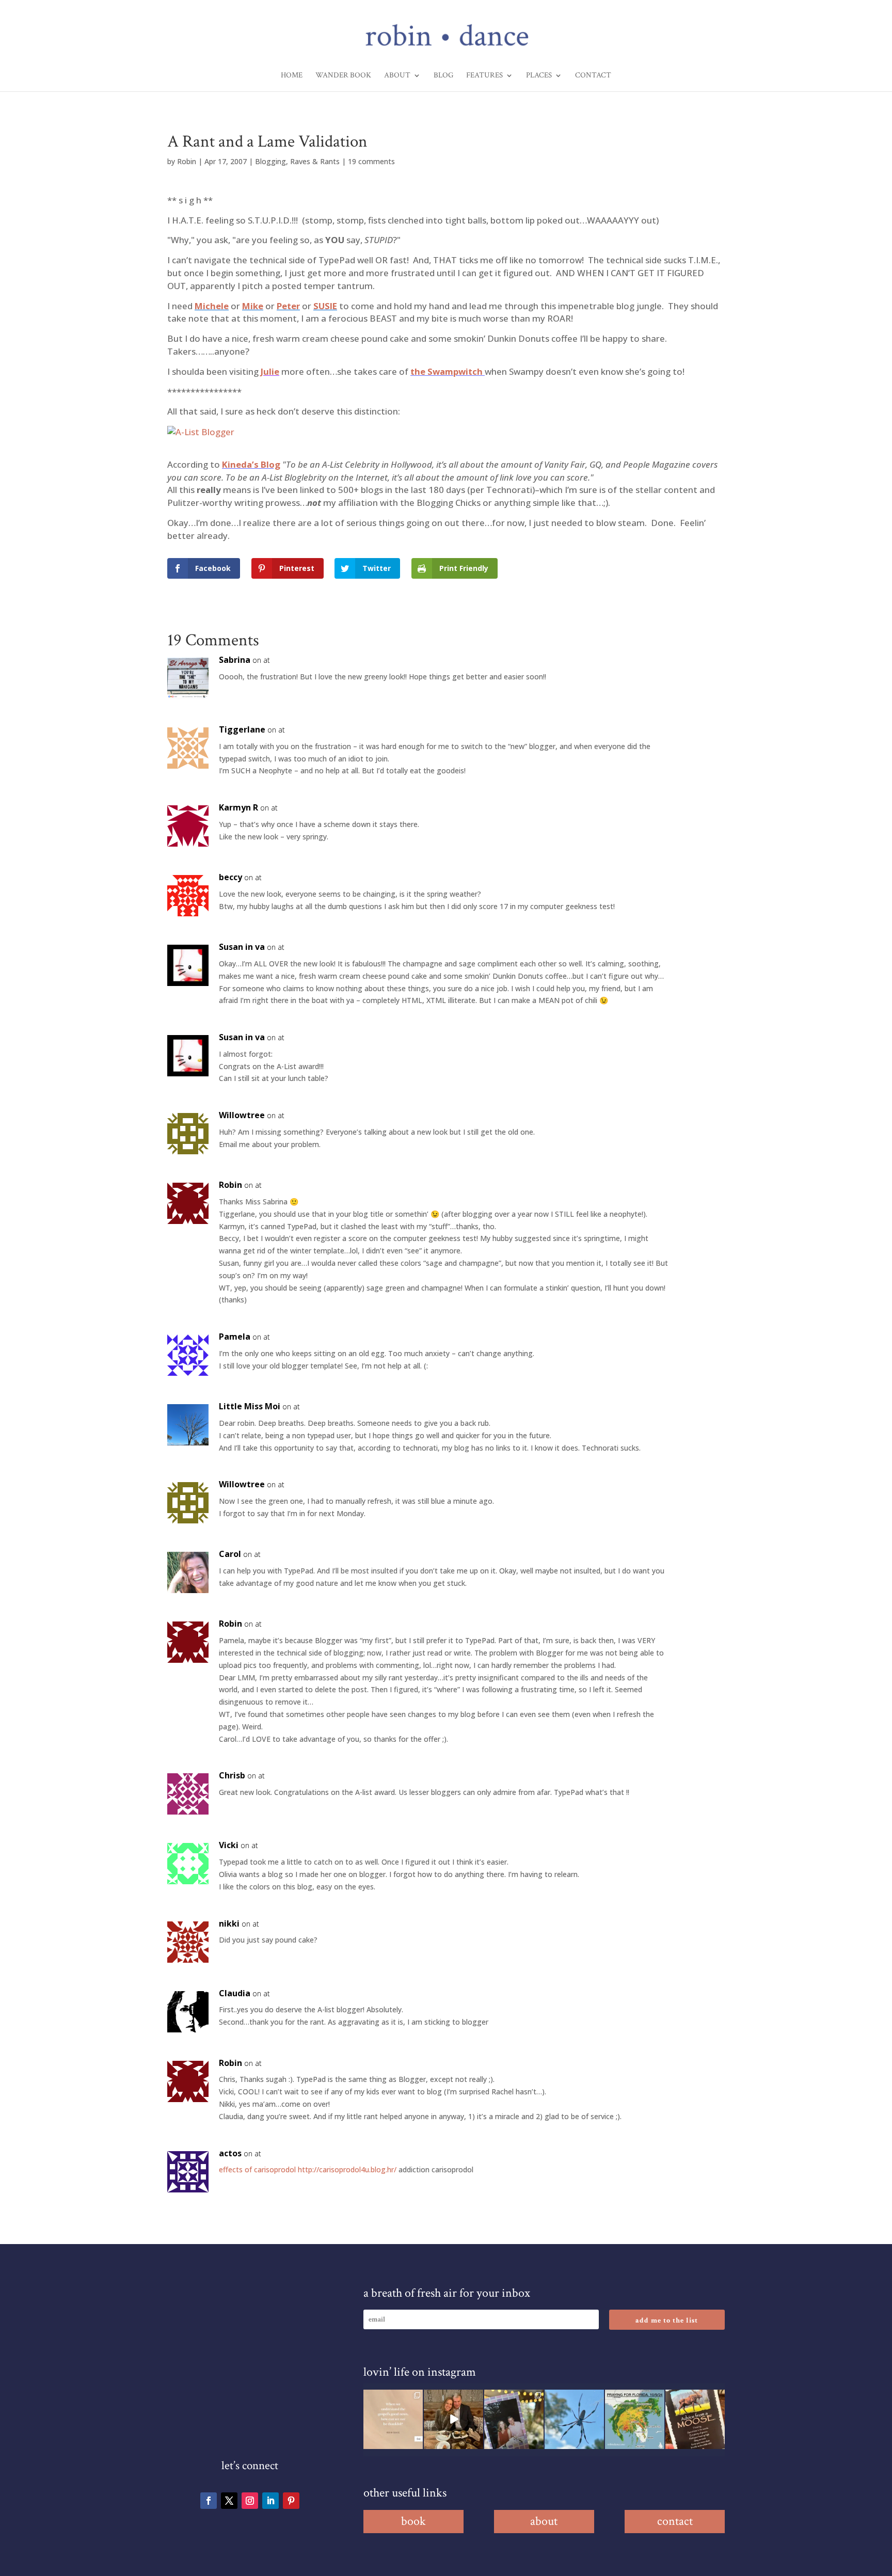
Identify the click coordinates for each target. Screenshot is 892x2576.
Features (484, 76)
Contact (593, 76)
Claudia (235, 1993)
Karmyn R (238, 807)
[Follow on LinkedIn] (270, 2501)
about (544, 2521)
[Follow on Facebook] (209, 2501)
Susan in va (242, 947)
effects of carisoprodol (257, 2169)
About (397, 76)
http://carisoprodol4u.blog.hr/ (347, 2169)
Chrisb (232, 1775)
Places (539, 76)
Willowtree (242, 1115)
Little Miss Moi (250, 1406)
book (413, 2521)
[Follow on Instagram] (250, 2501)
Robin (187, 161)
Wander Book (343, 76)
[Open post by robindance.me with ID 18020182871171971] (695, 2419)
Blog (443, 76)
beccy (230, 877)
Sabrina (235, 660)
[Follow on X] (229, 2501)
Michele (212, 306)
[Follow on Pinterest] (291, 2501)
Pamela (235, 1337)
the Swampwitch (448, 371)
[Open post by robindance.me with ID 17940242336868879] (635, 2419)
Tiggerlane (242, 729)
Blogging (270, 161)
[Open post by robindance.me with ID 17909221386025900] (453, 2419)
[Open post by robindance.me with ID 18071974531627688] (393, 2419)
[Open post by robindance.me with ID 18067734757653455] (574, 2419)
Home (292, 76)
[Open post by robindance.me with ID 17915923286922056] (514, 2419)
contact (675, 2521)
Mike (253, 306)
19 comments (371, 161)
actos (230, 2153)
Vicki (229, 1845)
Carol (230, 1554)
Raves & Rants (315, 161)
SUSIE (325, 306)
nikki (229, 1923)
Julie (270, 371)
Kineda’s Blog (251, 464)
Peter (288, 306)
